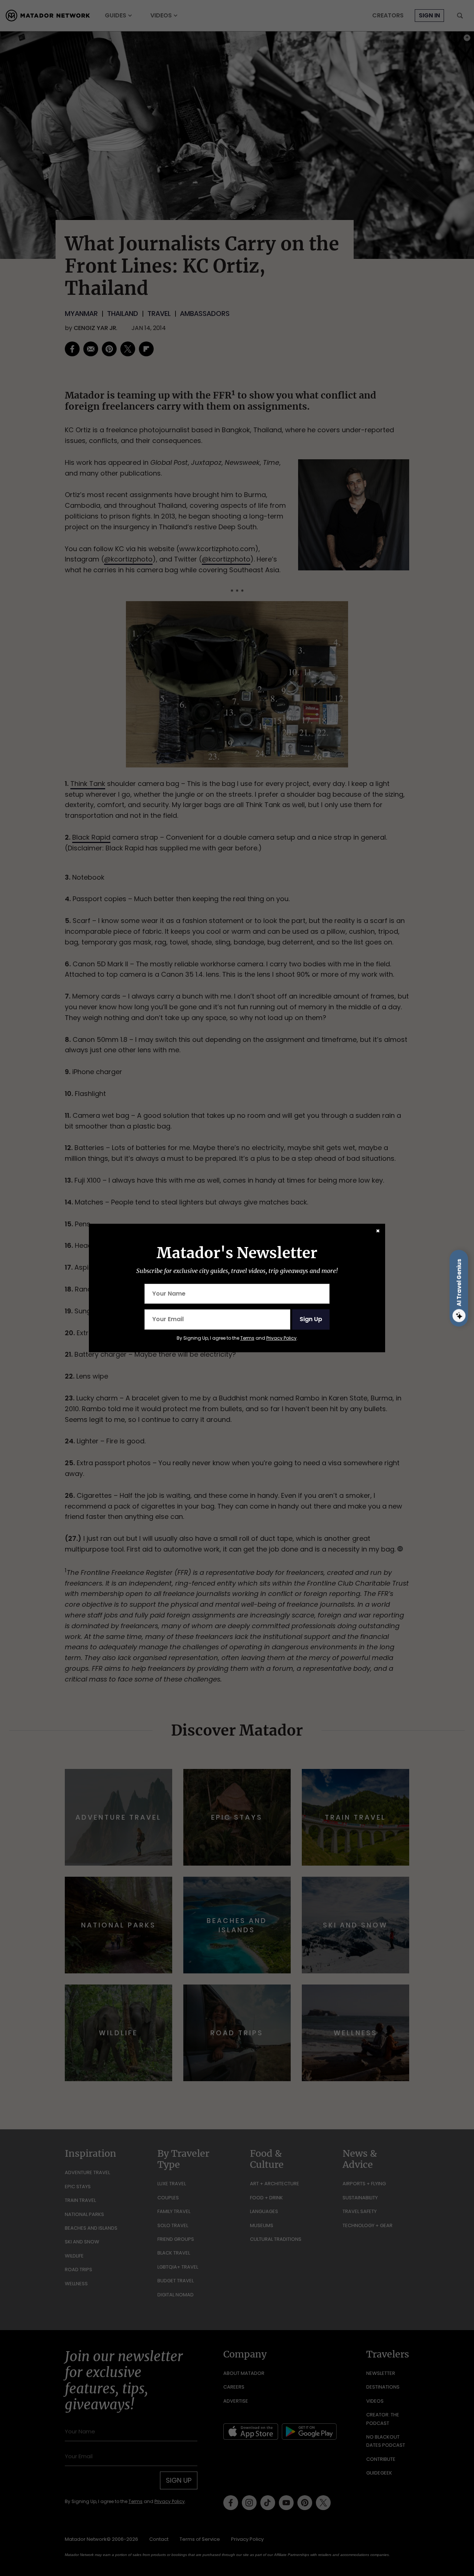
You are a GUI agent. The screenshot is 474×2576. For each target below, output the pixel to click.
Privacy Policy (281, 1338)
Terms (247, 1338)
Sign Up (311, 1319)
